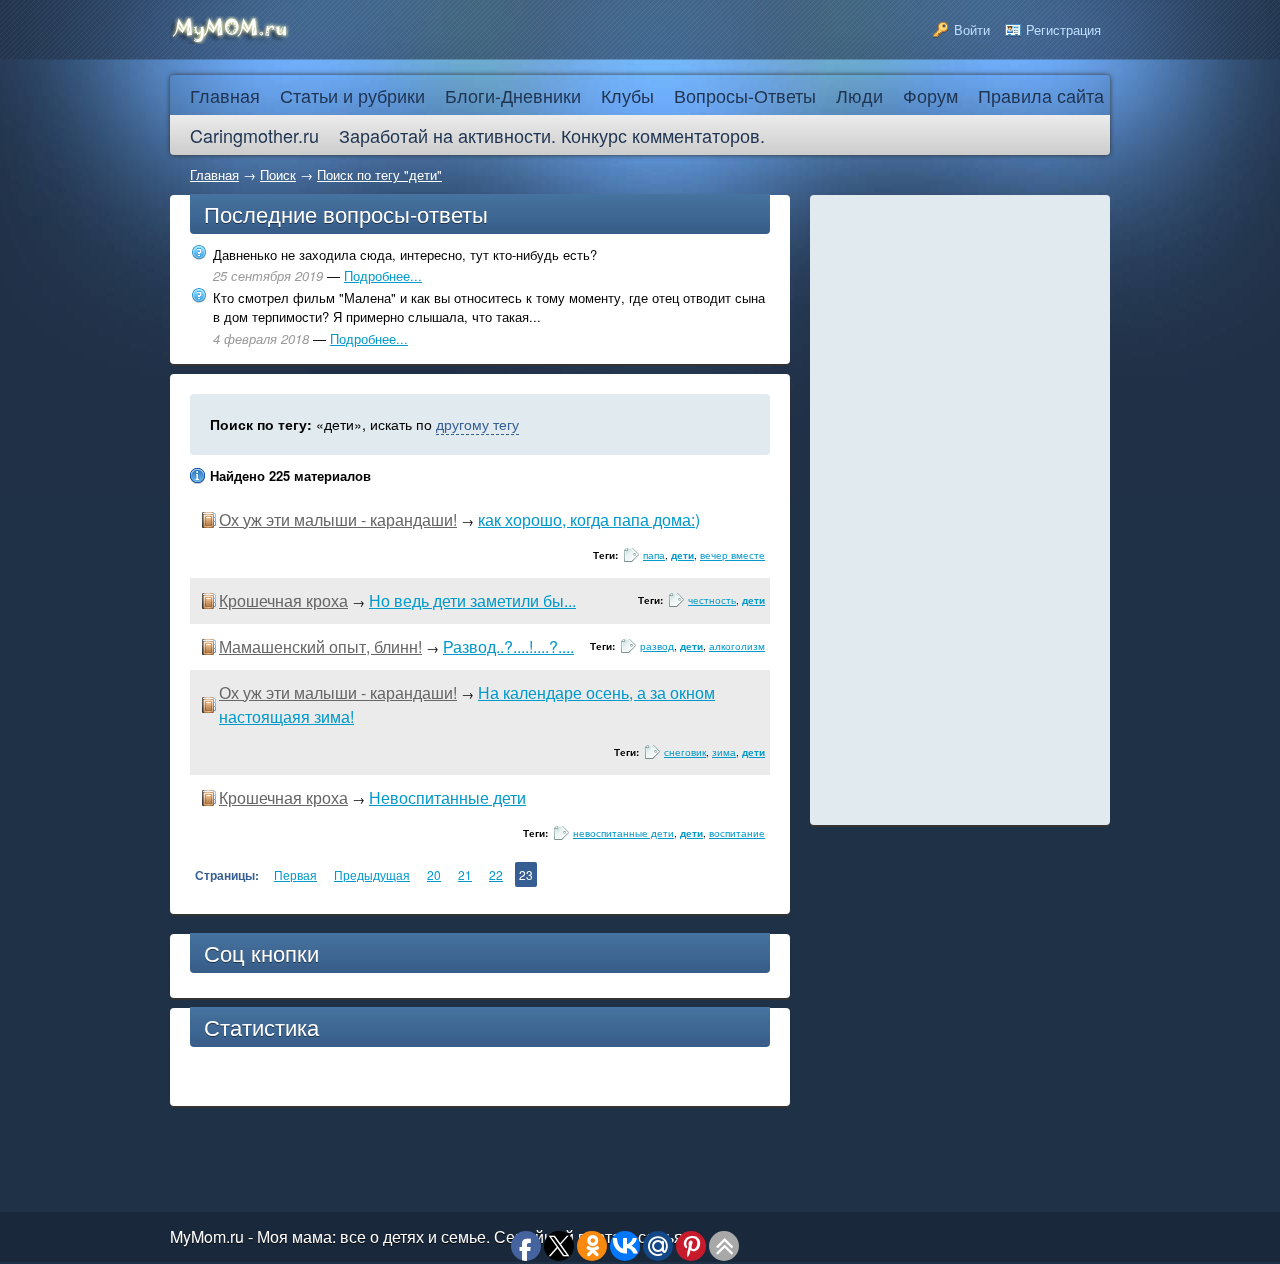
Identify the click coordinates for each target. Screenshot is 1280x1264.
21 (465, 874)
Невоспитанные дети (447, 797)
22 (496, 874)
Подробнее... (383, 275)
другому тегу (477, 424)
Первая (295, 874)
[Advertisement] (960, 510)
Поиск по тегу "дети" (379, 174)
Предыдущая (372, 874)
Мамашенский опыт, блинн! (320, 646)
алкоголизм (737, 646)
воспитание (737, 833)
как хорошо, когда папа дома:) (589, 519)
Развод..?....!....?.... (508, 646)
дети (682, 555)
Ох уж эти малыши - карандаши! (338, 519)
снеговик (685, 752)
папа (654, 555)
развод (657, 646)
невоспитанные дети (623, 833)
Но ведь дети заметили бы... (472, 600)
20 (434, 874)
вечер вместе (732, 555)
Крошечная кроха (283, 600)
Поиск (278, 174)
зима (724, 752)
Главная (214, 174)
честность (712, 600)
